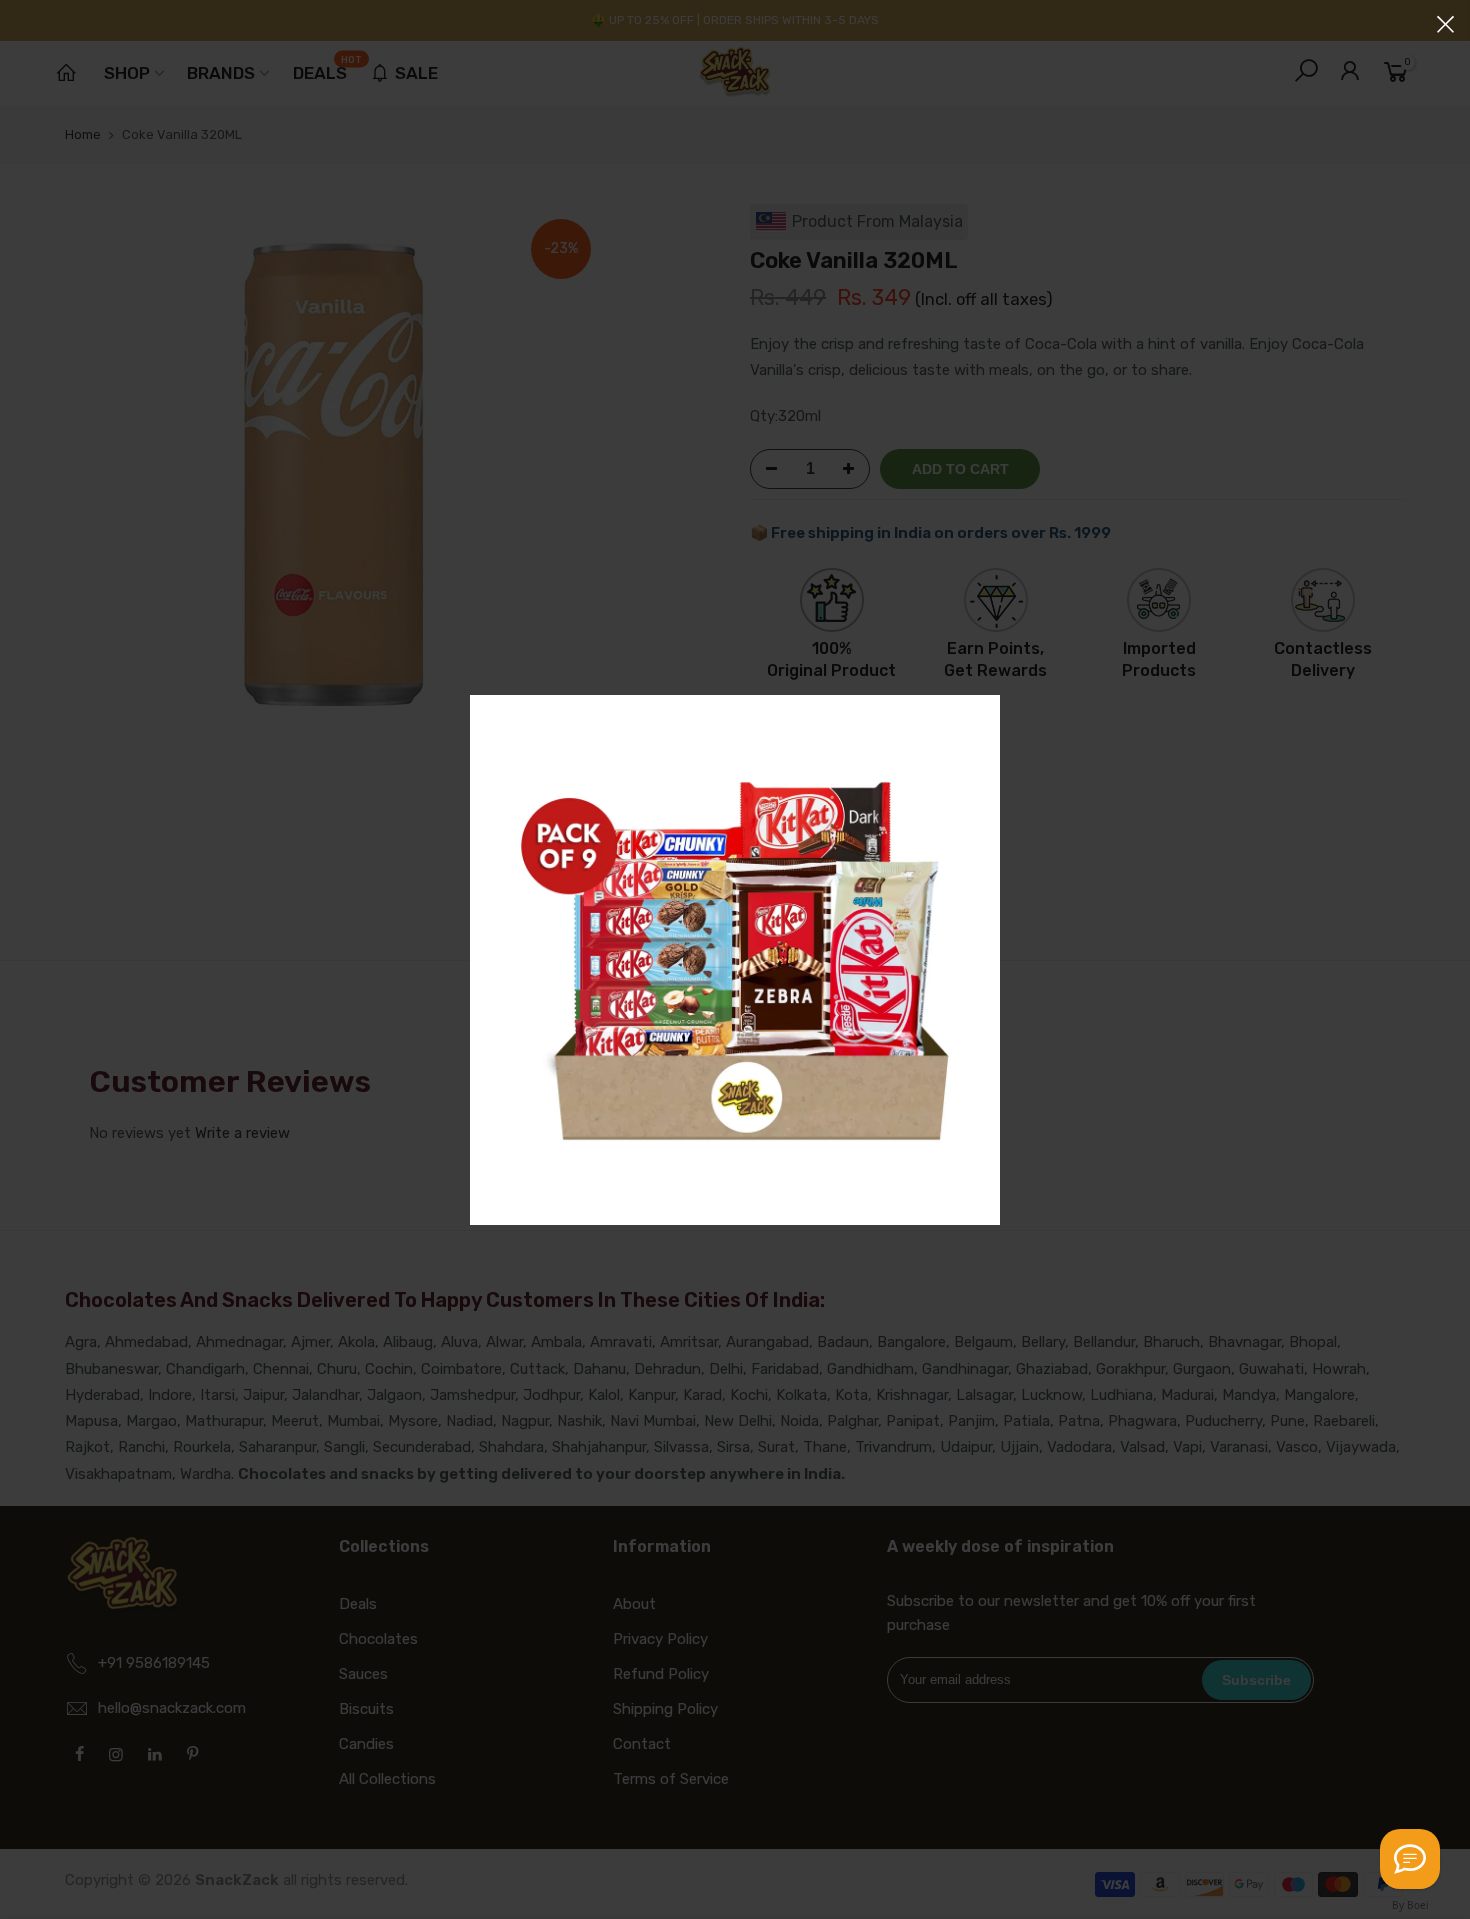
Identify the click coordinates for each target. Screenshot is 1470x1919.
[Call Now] (1410, 1859)
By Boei (1410, 1905)
